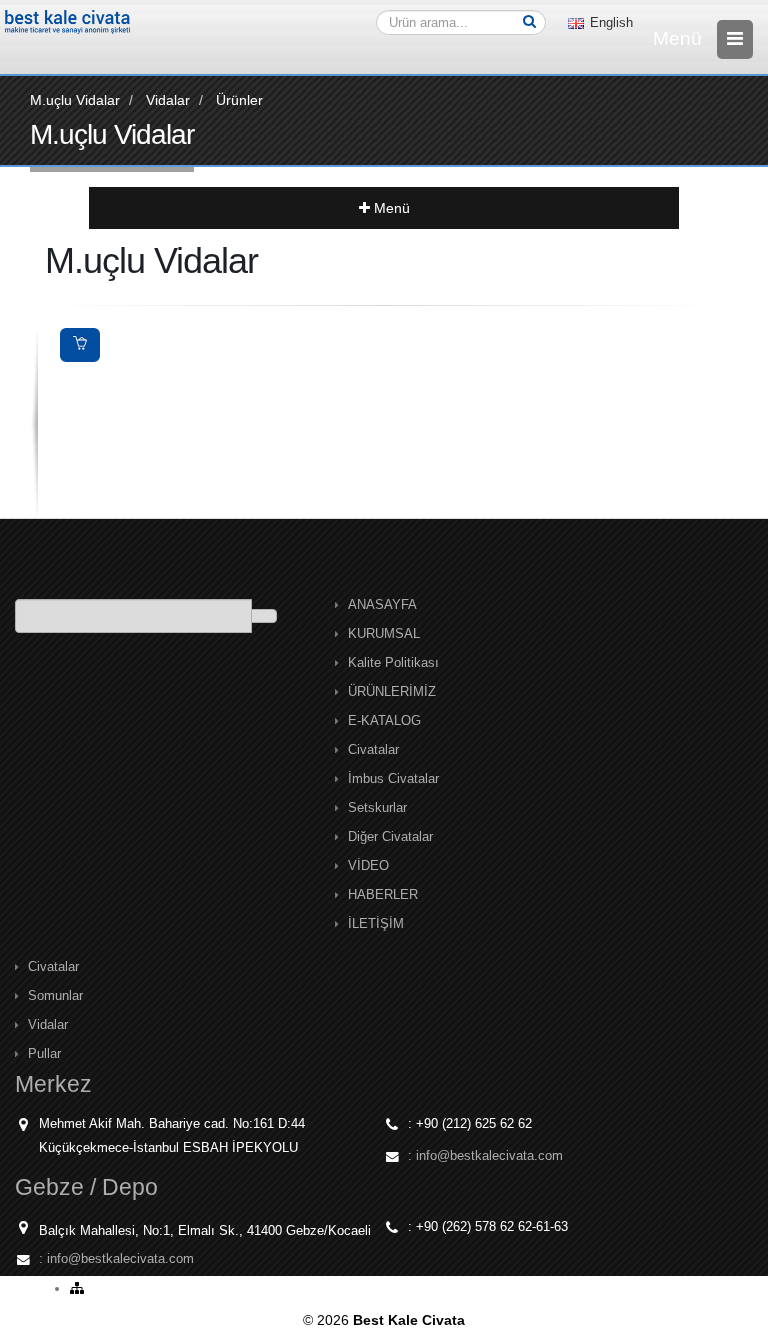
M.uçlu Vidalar (75, 100)
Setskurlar (377, 808)
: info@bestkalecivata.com (485, 1156)
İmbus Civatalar (393, 779)
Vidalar (168, 100)
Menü (390, 208)
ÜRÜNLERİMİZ (392, 692)
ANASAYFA (382, 605)
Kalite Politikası (393, 663)
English (609, 23)
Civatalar (373, 750)
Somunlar (55, 996)
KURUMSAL (384, 634)
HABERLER (383, 895)
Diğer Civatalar (390, 837)
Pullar (44, 1054)
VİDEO (368, 866)
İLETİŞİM (376, 924)
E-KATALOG (384, 721)
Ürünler (239, 100)
